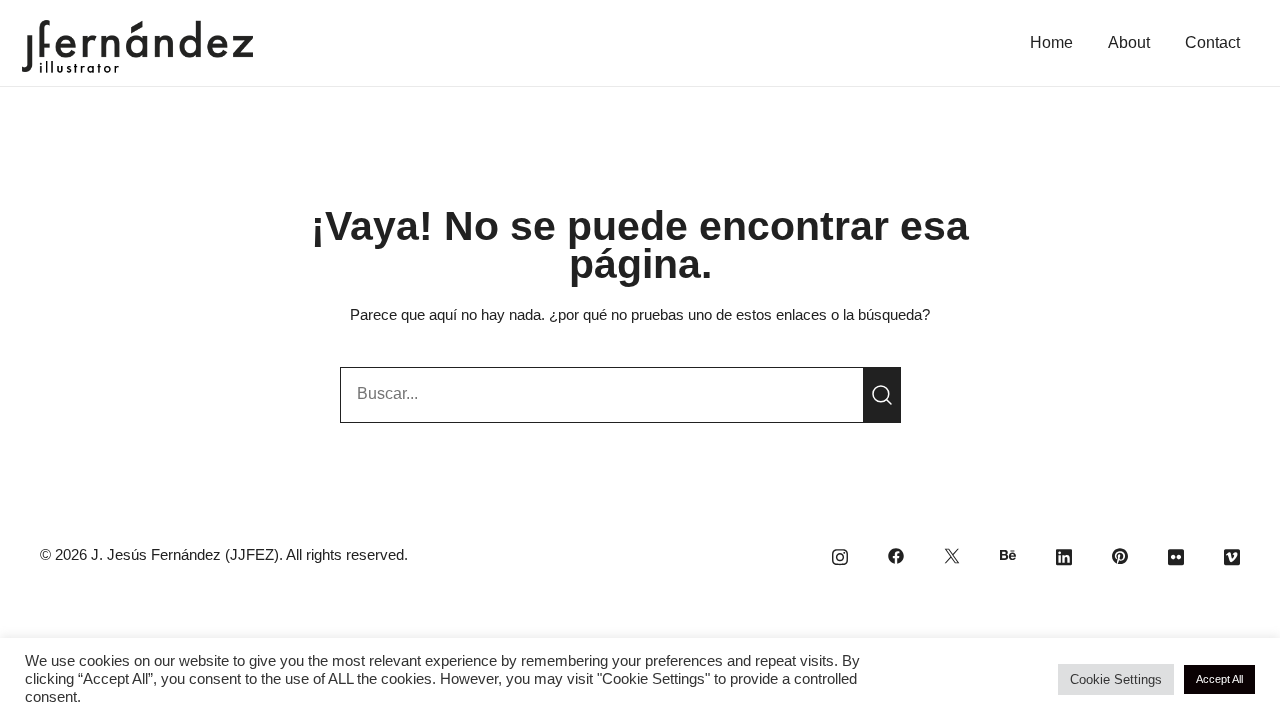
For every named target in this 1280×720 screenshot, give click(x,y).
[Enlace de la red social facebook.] (896, 554)
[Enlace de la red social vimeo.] (1232, 554)
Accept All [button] (1219, 679)
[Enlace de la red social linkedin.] (1064, 554)
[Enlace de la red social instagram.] (840, 554)
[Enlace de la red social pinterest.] (1120, 554)
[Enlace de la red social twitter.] (952, 554)
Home (1051, 42)
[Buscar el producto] (882, 395)
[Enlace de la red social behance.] (1008, 554)
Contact (1212, 42)
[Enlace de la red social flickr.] (1176, 554)
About (1129, 42)
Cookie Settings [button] (1116, 679)
